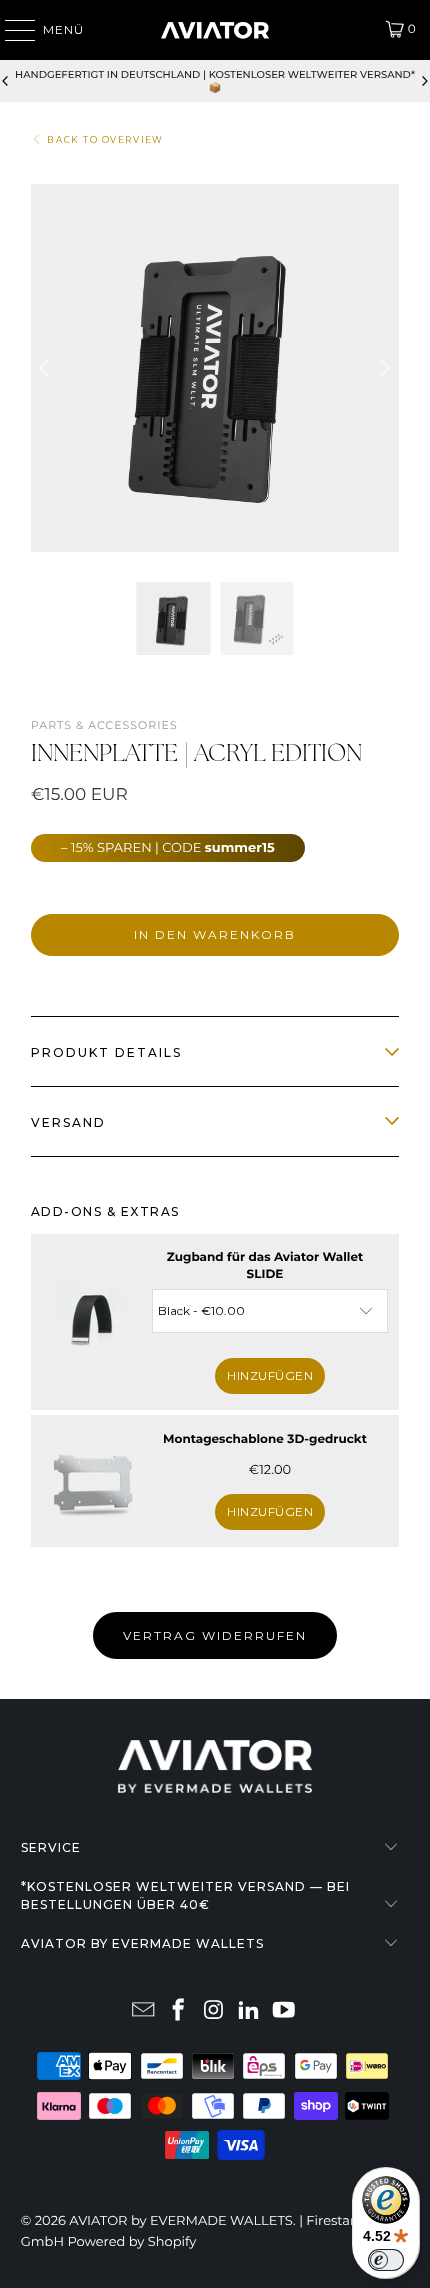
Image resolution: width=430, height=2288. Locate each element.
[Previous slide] (6, 81)
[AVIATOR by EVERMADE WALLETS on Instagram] (214, 2011)
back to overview (105, 140)
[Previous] (46, 368)
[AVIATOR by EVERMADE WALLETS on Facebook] (179, 2011)
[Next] (384, 368)
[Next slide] (424, 81)
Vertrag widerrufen (215, 1635)
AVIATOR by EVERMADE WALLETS (181, 2221)
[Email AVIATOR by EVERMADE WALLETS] (144, 2011)
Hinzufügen (270, 1375)
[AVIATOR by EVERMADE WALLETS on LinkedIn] (249, 2011)
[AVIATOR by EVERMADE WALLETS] (215, 30)
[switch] (386, 2260)
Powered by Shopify (131, 2242)
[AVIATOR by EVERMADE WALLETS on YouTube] (284, 2011)
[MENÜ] (10, 30)
